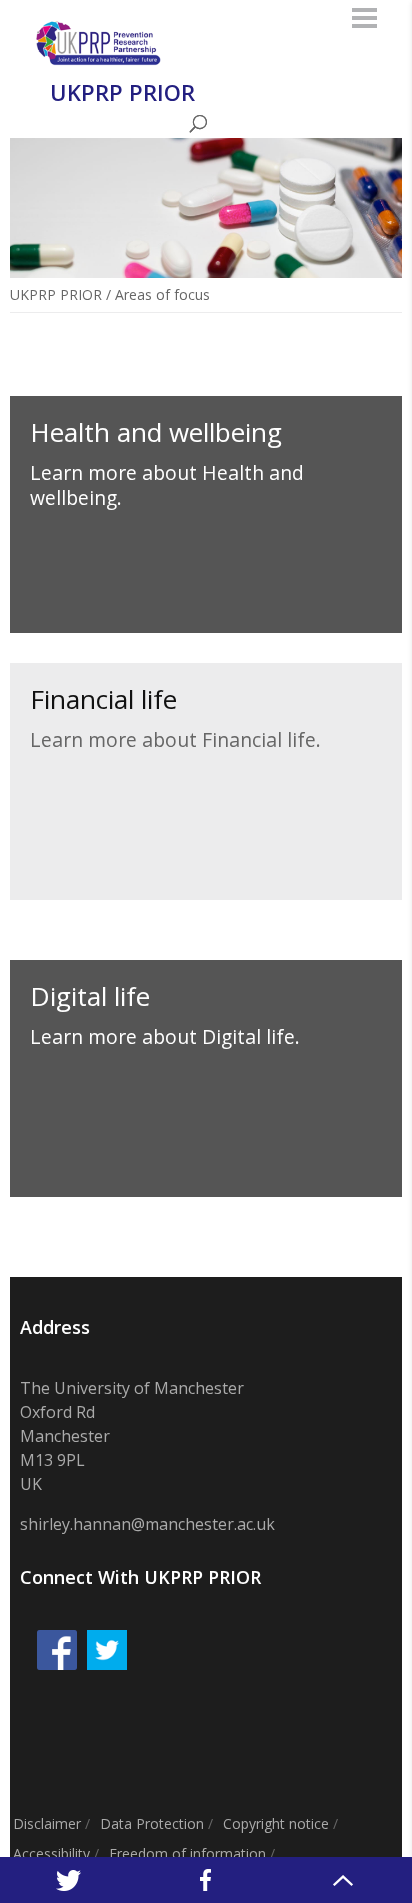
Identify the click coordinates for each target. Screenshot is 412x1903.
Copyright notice (276, 1823)
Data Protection (152, 1823)
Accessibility (51, 1853)
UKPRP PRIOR (56, 294)
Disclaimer (47, 1823)
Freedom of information (187, 1853)
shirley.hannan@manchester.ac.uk (147, 1524)
